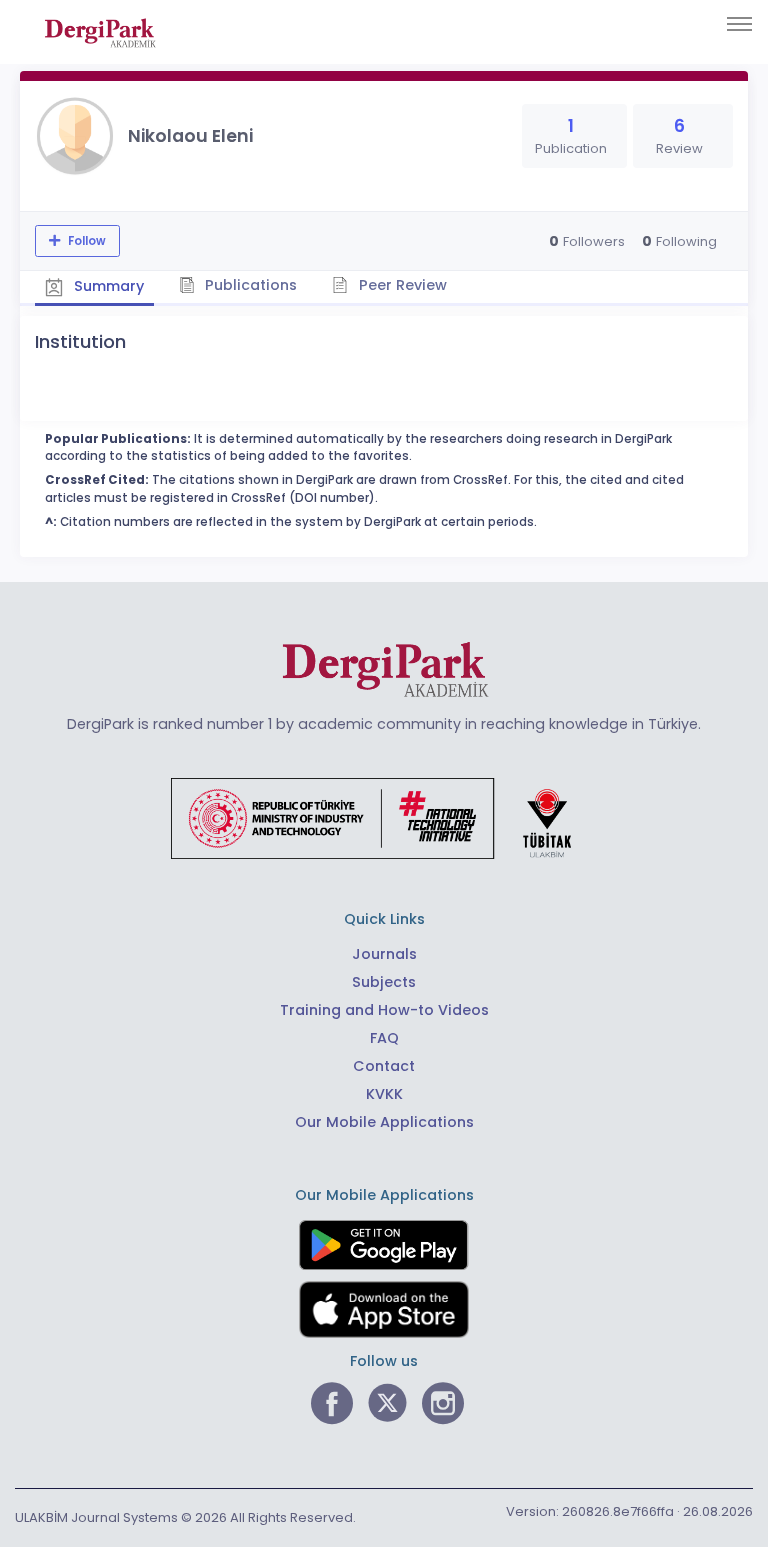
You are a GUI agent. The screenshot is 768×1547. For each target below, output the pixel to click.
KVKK (384, 1094)
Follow (85, 241)
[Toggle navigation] (739, 24)
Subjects (384, 982)
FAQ (384, 1038)
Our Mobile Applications (384, 1122)
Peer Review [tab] (401, 285)
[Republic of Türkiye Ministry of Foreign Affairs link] (384, 817)
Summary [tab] (107, 286)
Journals (384, 954)
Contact (384, 1066)
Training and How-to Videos (384, 1010)
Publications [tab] (249, 285)
